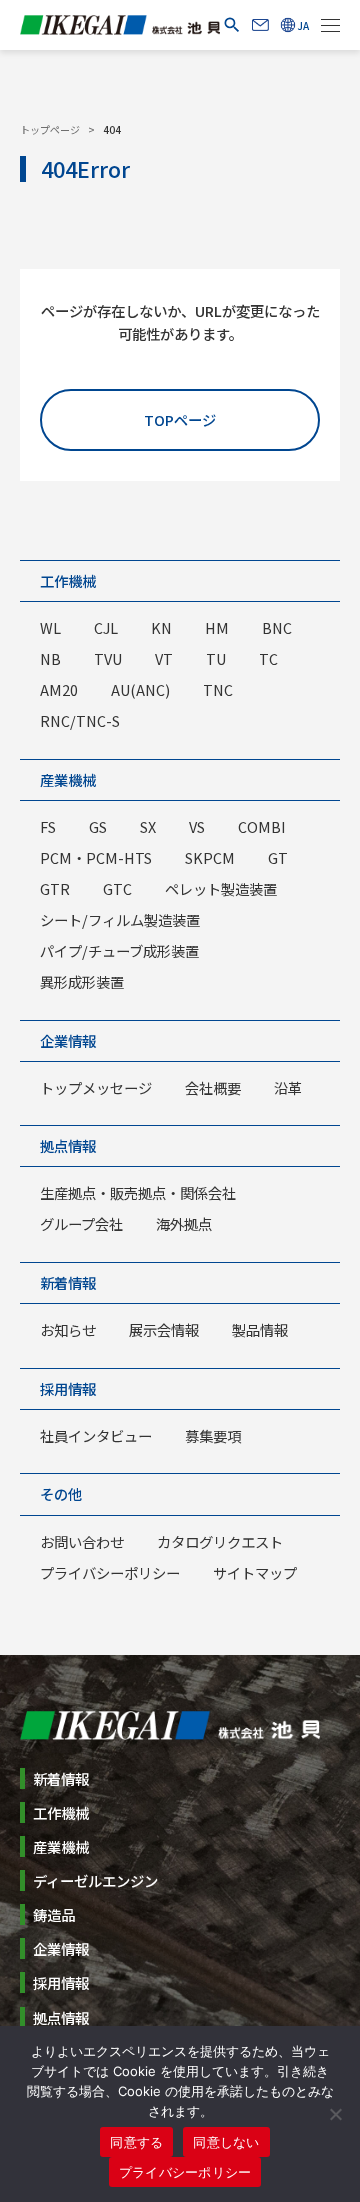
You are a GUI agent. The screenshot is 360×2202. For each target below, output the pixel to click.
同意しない (226, 2142)
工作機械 (68, 580)
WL (50, 627)
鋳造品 (54, 1914)
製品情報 (260, 1329)
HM (217, 627)
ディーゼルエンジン (95, 1880)
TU (216, 658)
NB (50, 658)
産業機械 (68, 779)
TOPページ (180, 419)
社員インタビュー (96, 1435)
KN (161, 627)
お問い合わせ (82, 1541)
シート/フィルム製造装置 (120, 919)
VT (164, 658)
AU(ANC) (140, 689)
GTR (55, 888)
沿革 (288, 1087)
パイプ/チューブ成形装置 (119, 950)
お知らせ (68, 1329)
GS (98, 826)
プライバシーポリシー (110, 1572)
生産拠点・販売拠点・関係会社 (138, 1192)
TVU (108, 658)
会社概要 (213, 1087)
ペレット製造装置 (221, 888)
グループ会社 (81, 1223)
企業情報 (68, 1040)
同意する (136, 2142)
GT (278, 857)
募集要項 (213, 1435)
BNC (277, 627)
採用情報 (68, 1388)
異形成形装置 (82, 981)
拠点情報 (68, 1145)
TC (268, 658)
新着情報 (68, 1282)
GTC (117, 888)
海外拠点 (184, 1223)
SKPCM (210, 857)
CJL (106, 627)
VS (197, 826)
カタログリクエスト (220, 1541)
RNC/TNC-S (80, 720)
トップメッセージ (96, 1087)
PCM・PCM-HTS (96, 857)
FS (48, 826)
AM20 (59, 689)
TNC (218, 689)
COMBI (262, 826)
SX (148, 826)
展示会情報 (164, 1329)
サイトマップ (255, 1572)
